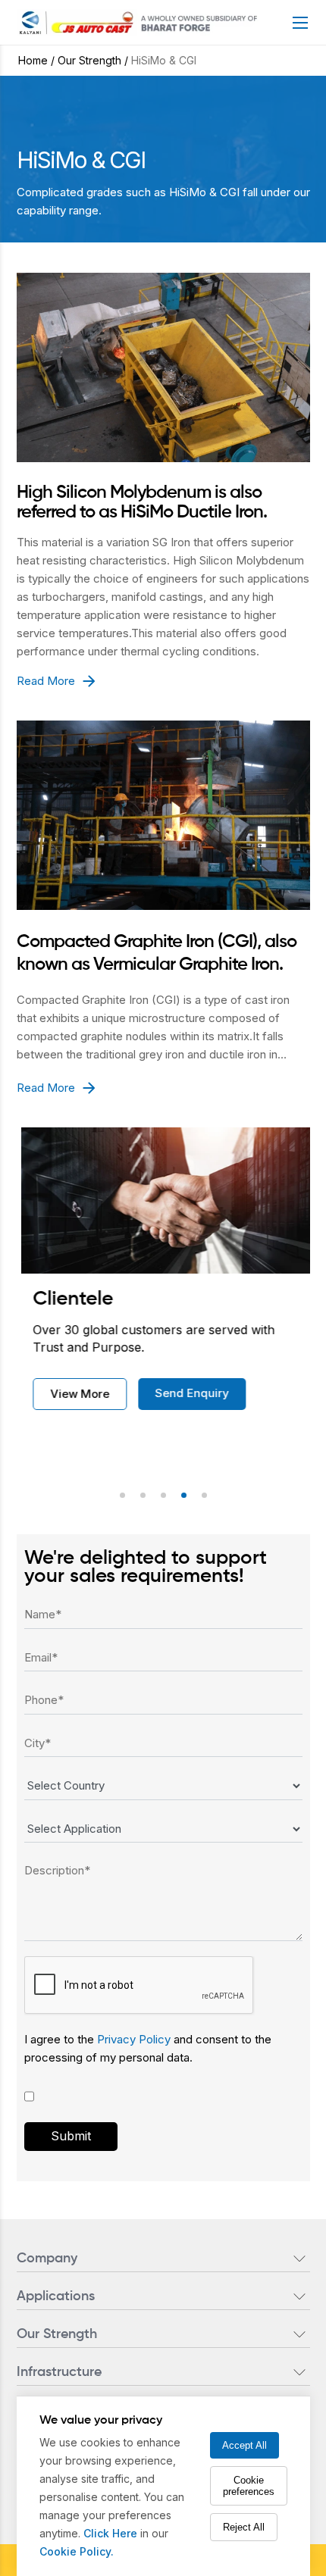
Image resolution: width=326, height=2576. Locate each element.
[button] (122, 1495)
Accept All (244, 2445)
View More (73, 1394)
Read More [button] (46, 681)
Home (33, 60)
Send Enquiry (185, 1393)
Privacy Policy (135, 2039)
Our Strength (89, 60)
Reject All (244, 2527)
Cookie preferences (249, 2486)
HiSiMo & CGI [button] (164, 60)
